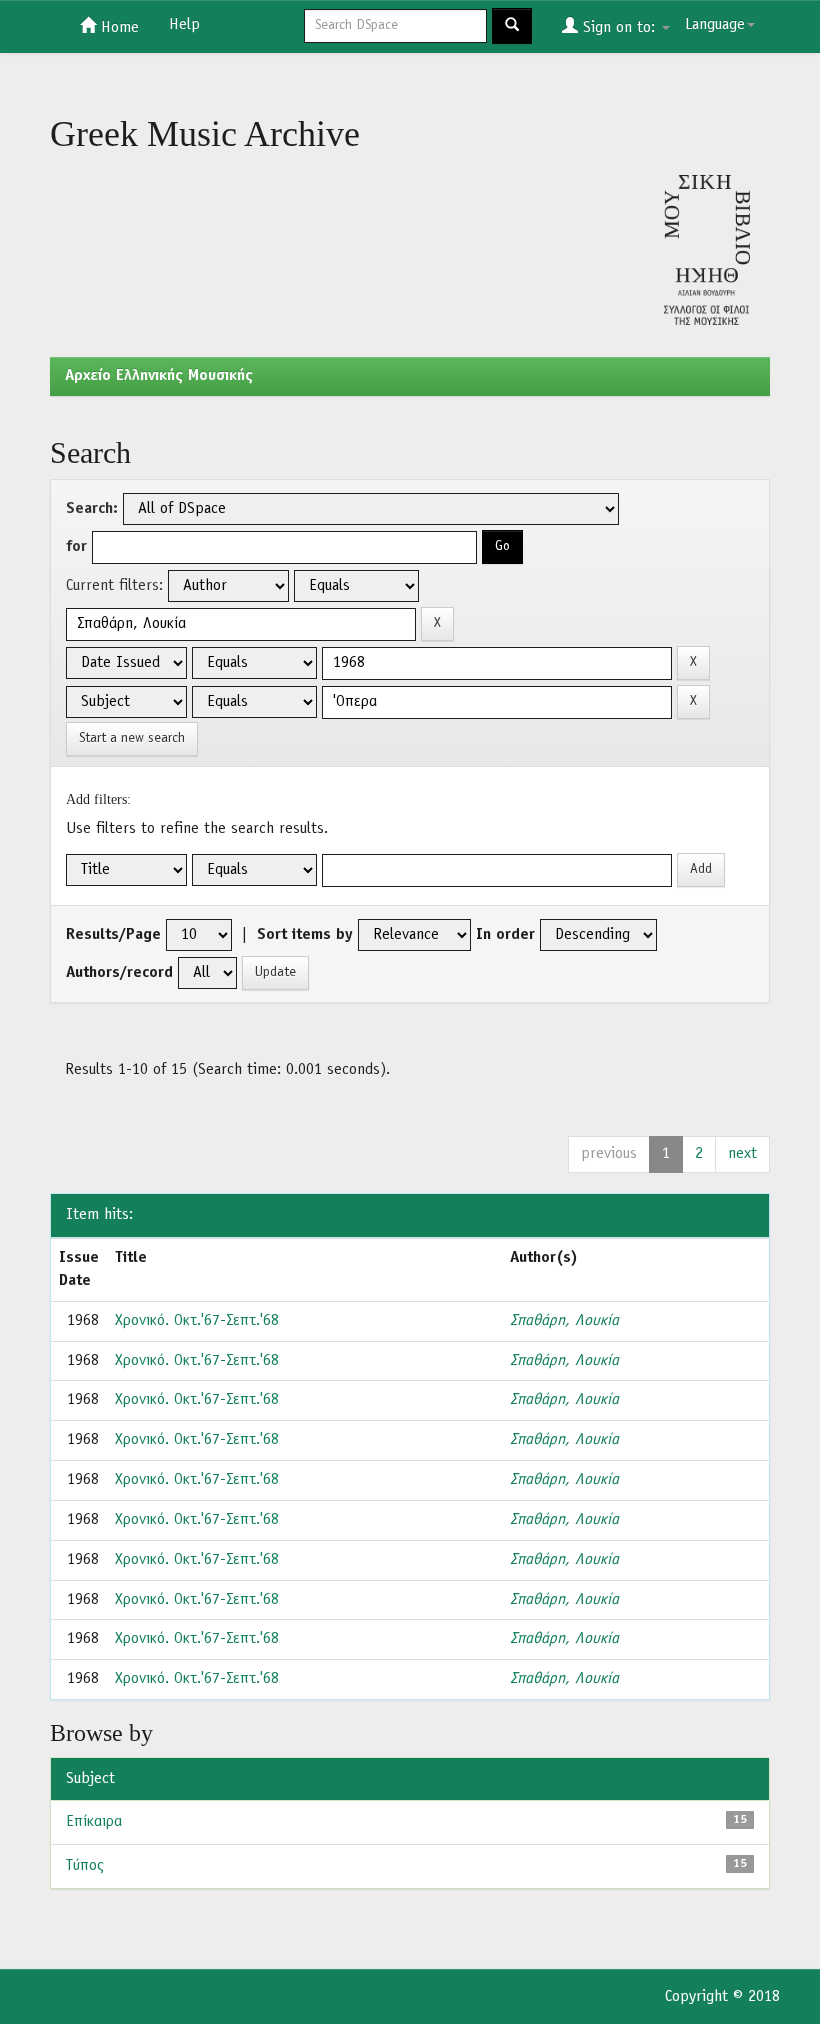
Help (184, 25)
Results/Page (113, 935)
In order (505, 935)
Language (715, 25)
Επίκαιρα (94, 1822)
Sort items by (305, 935)
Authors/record (119, 973)
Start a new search (132, 738)
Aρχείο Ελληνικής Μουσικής (159, 376)
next (742, 1154)
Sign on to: (619, 28)
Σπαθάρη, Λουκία (564, 1321)
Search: (92, 509)
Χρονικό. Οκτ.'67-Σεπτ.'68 (197, 1321)
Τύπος (85, 1866)
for (76, 547)
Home (117, 28)
